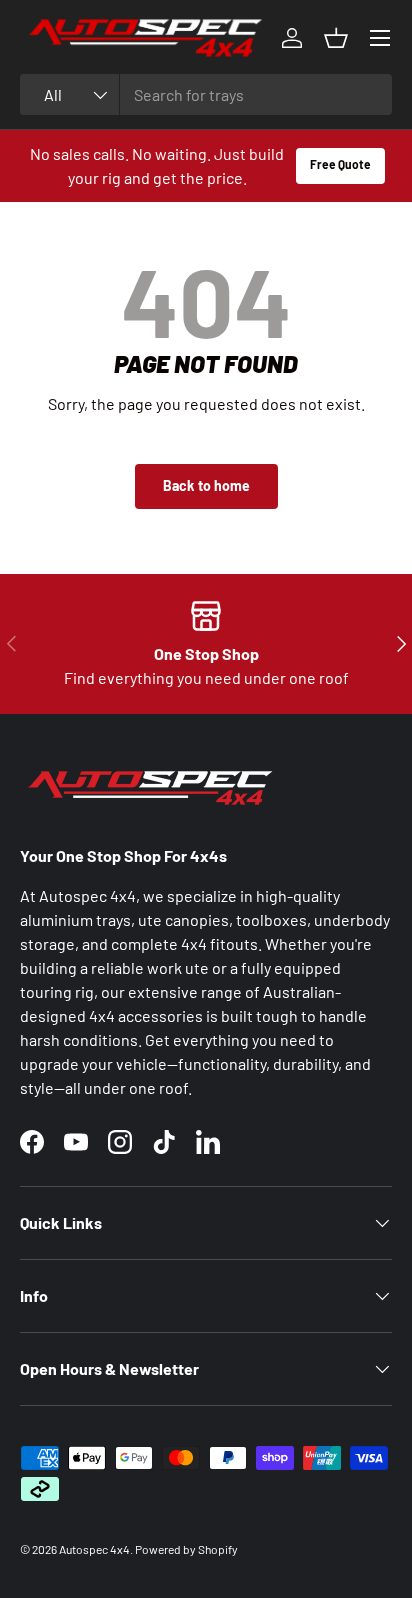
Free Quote (340, 164)
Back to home (206, 485)
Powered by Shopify (186, 1549)
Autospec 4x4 (94, 1549)
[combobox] (206, 94)
